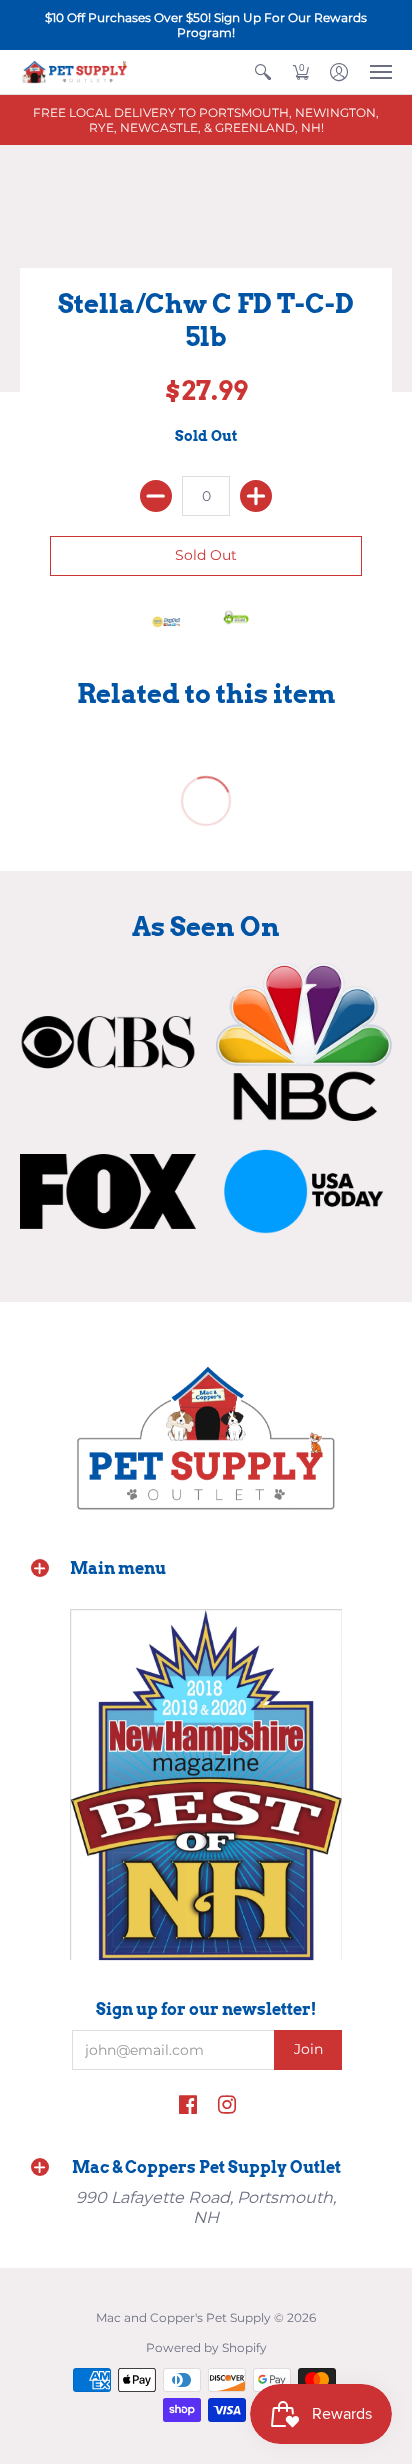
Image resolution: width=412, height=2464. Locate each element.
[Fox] (108, 1191)
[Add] (256, 496)
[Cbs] (108, 1042)
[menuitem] (263, 72)
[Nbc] (304, 1042)
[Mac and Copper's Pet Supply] (75, 72)
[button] (263, 72)
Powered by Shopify (206, 2347)
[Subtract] (156, 496)
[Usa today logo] (304, 1191)
